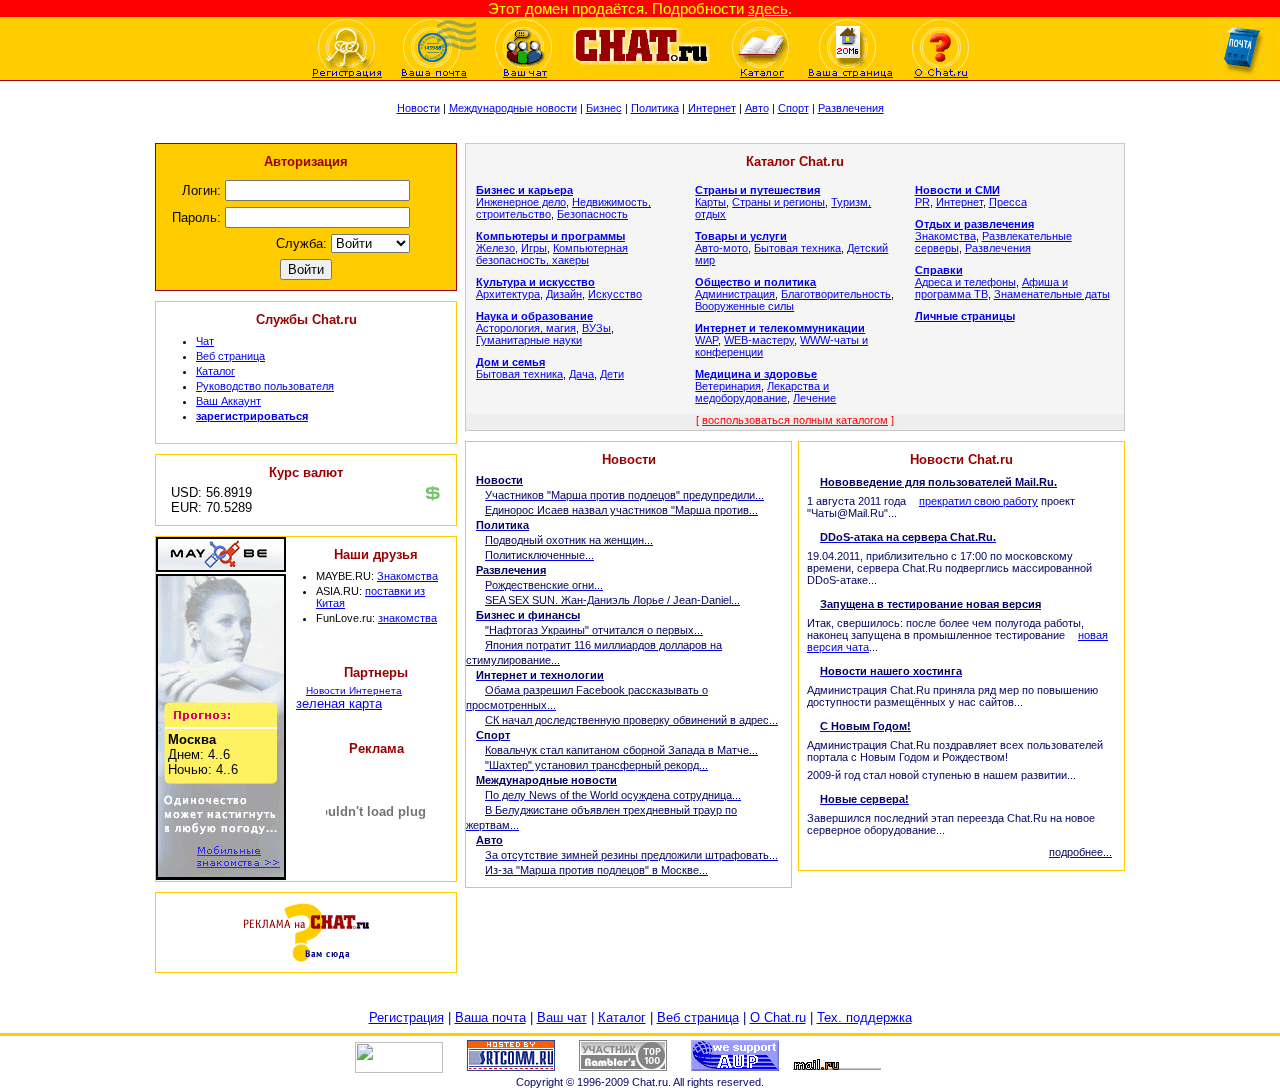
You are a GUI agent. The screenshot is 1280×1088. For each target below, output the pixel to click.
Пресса (1008, 202)
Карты (710, 202)
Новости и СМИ (957, 190)
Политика (655, 108)
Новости (418, 108)
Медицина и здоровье (756, 374)
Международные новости (513, 108)
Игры (534, 248)
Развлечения (851, 108)
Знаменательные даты (1052, 294)
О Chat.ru (778, 1017)
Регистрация (406, 1017)
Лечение (814, 398)
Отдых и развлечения (974, 224)
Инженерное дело (521, 202)
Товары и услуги (741, 236)
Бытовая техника (519, 374)
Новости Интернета (354, 690)
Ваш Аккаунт (228, 401)
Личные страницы (965, 316)
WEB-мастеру (759, 340)
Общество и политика (755, 282)
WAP (706, 340)
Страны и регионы (778, 202)
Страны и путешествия (757, 190)
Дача (581, 374)
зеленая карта (339, 703)
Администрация (735, 294)
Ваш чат (562, 1017)
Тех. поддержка (864, 1017)
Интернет (712, 108)
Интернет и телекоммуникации (780, 328)
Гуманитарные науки (529, 340)
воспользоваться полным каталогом (795, 420)
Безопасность (592, 214)
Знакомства (407, 576)
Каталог (215, 371)
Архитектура (508, 294)
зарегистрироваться (252, 416)
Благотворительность (836, 294)
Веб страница (230, 356)
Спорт (793, 108)
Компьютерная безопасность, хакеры (552, 254)
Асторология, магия (526, 328)
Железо (495, 248)
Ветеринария (728, 386)
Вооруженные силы (744, 306)
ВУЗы (596, 328)
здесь (768, 8)
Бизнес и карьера (524, 190)
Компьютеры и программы (550, 236)
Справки (939, 270)
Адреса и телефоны (965, 282)
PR (922, 202)
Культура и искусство (535, 282)
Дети (612, 374)
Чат (205, 341)
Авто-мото (721, 248)
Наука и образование (534, 316)
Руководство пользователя (265, 386)
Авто (757, 108)
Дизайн (564, 294)
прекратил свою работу (978, 501)
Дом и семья (510, 362)
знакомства (407, 618)
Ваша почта (490, 1017)
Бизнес (604, 108)
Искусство (615, 294)
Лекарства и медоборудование (762, 392)
